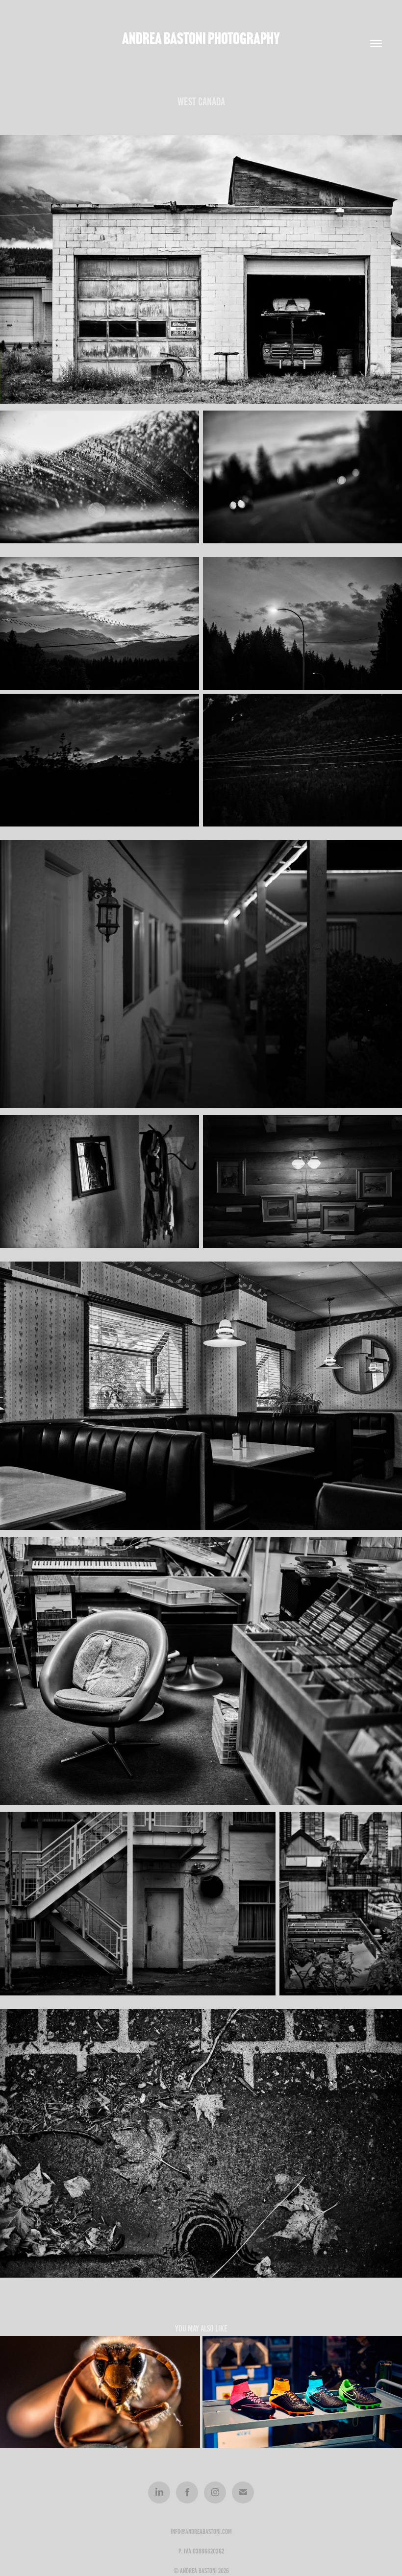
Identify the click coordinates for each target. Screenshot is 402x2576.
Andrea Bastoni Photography (201, 38)
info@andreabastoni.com (201, 2532)
